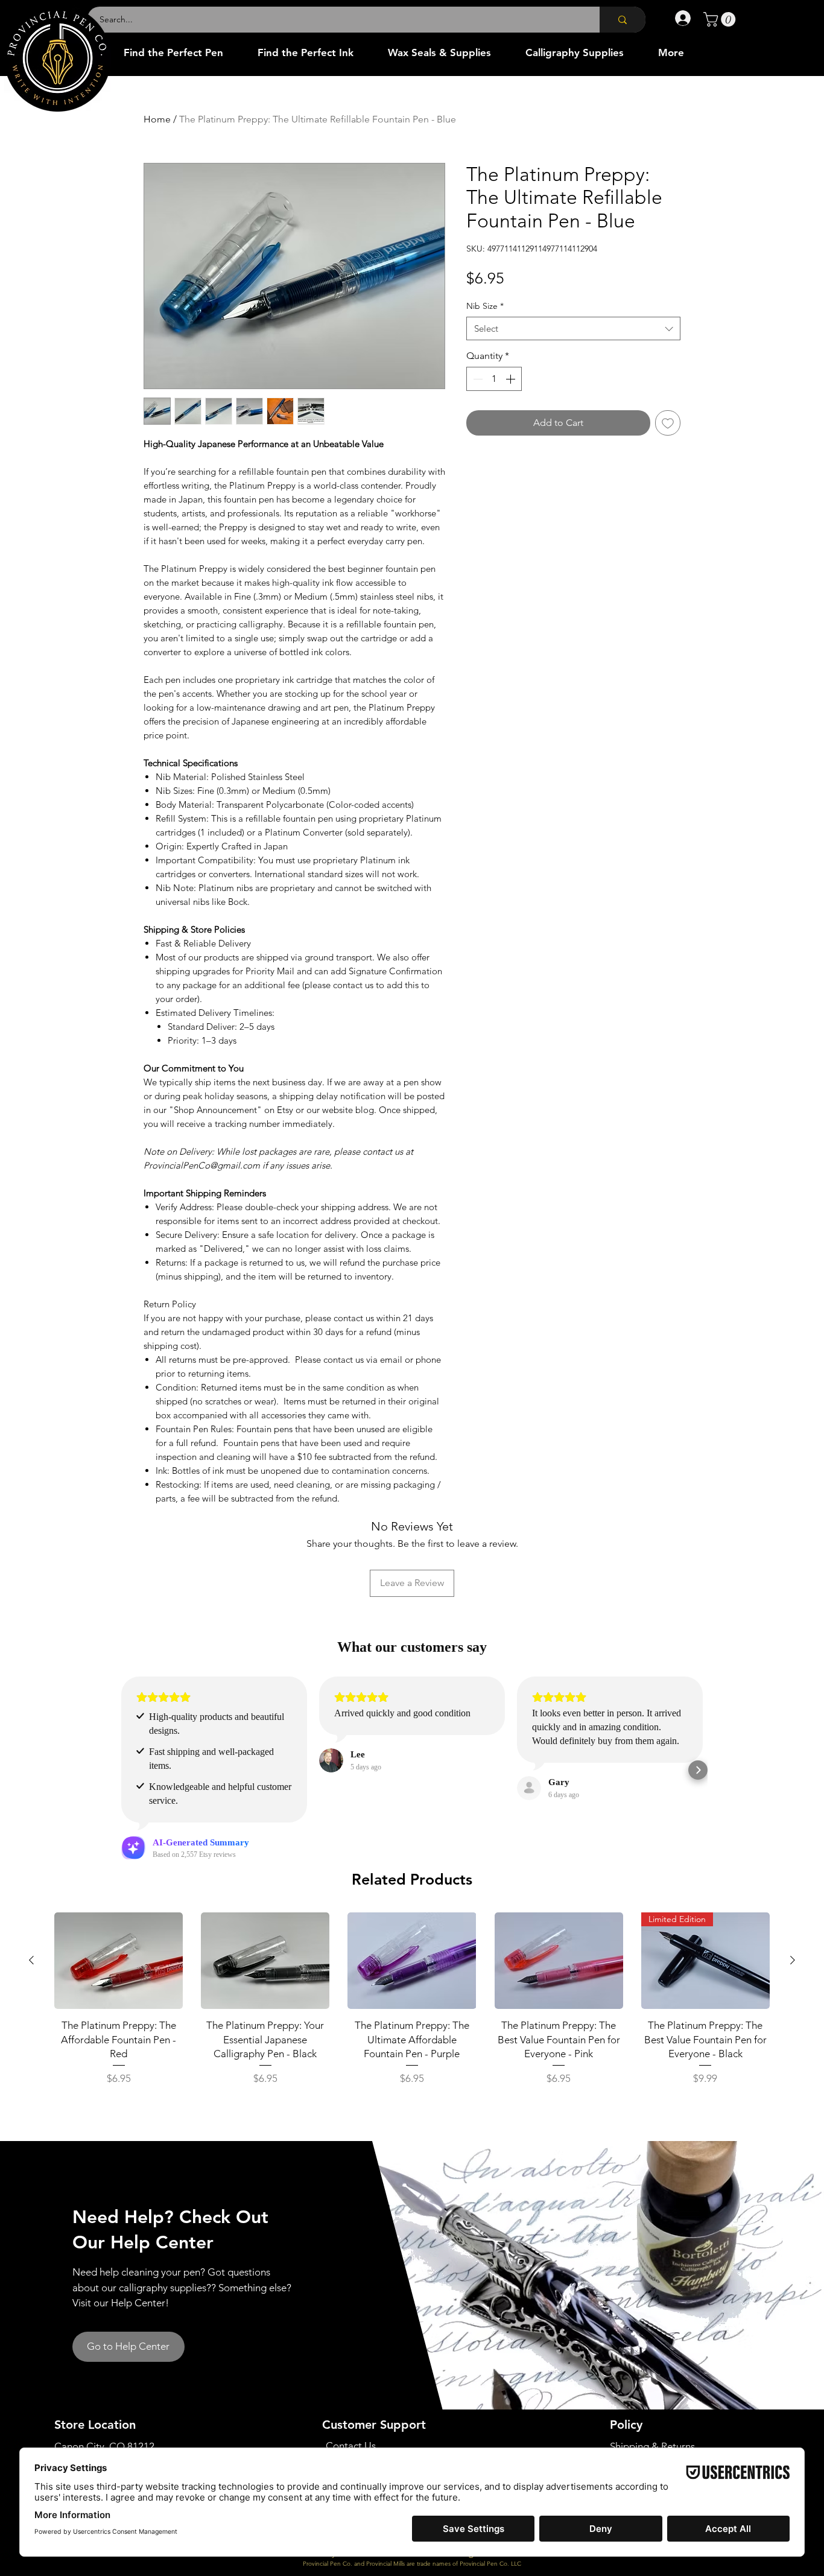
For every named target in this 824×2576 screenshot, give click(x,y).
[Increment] (512, 379)
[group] (412, 2009)
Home (157, 119)
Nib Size (485, 306)
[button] (721, 19)
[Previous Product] (31, 1960)
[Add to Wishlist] (668, 423)
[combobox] (573, 328)
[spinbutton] (494, 379)
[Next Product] (793, 1960)
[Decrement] (477, 379)
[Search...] (623, 20)
